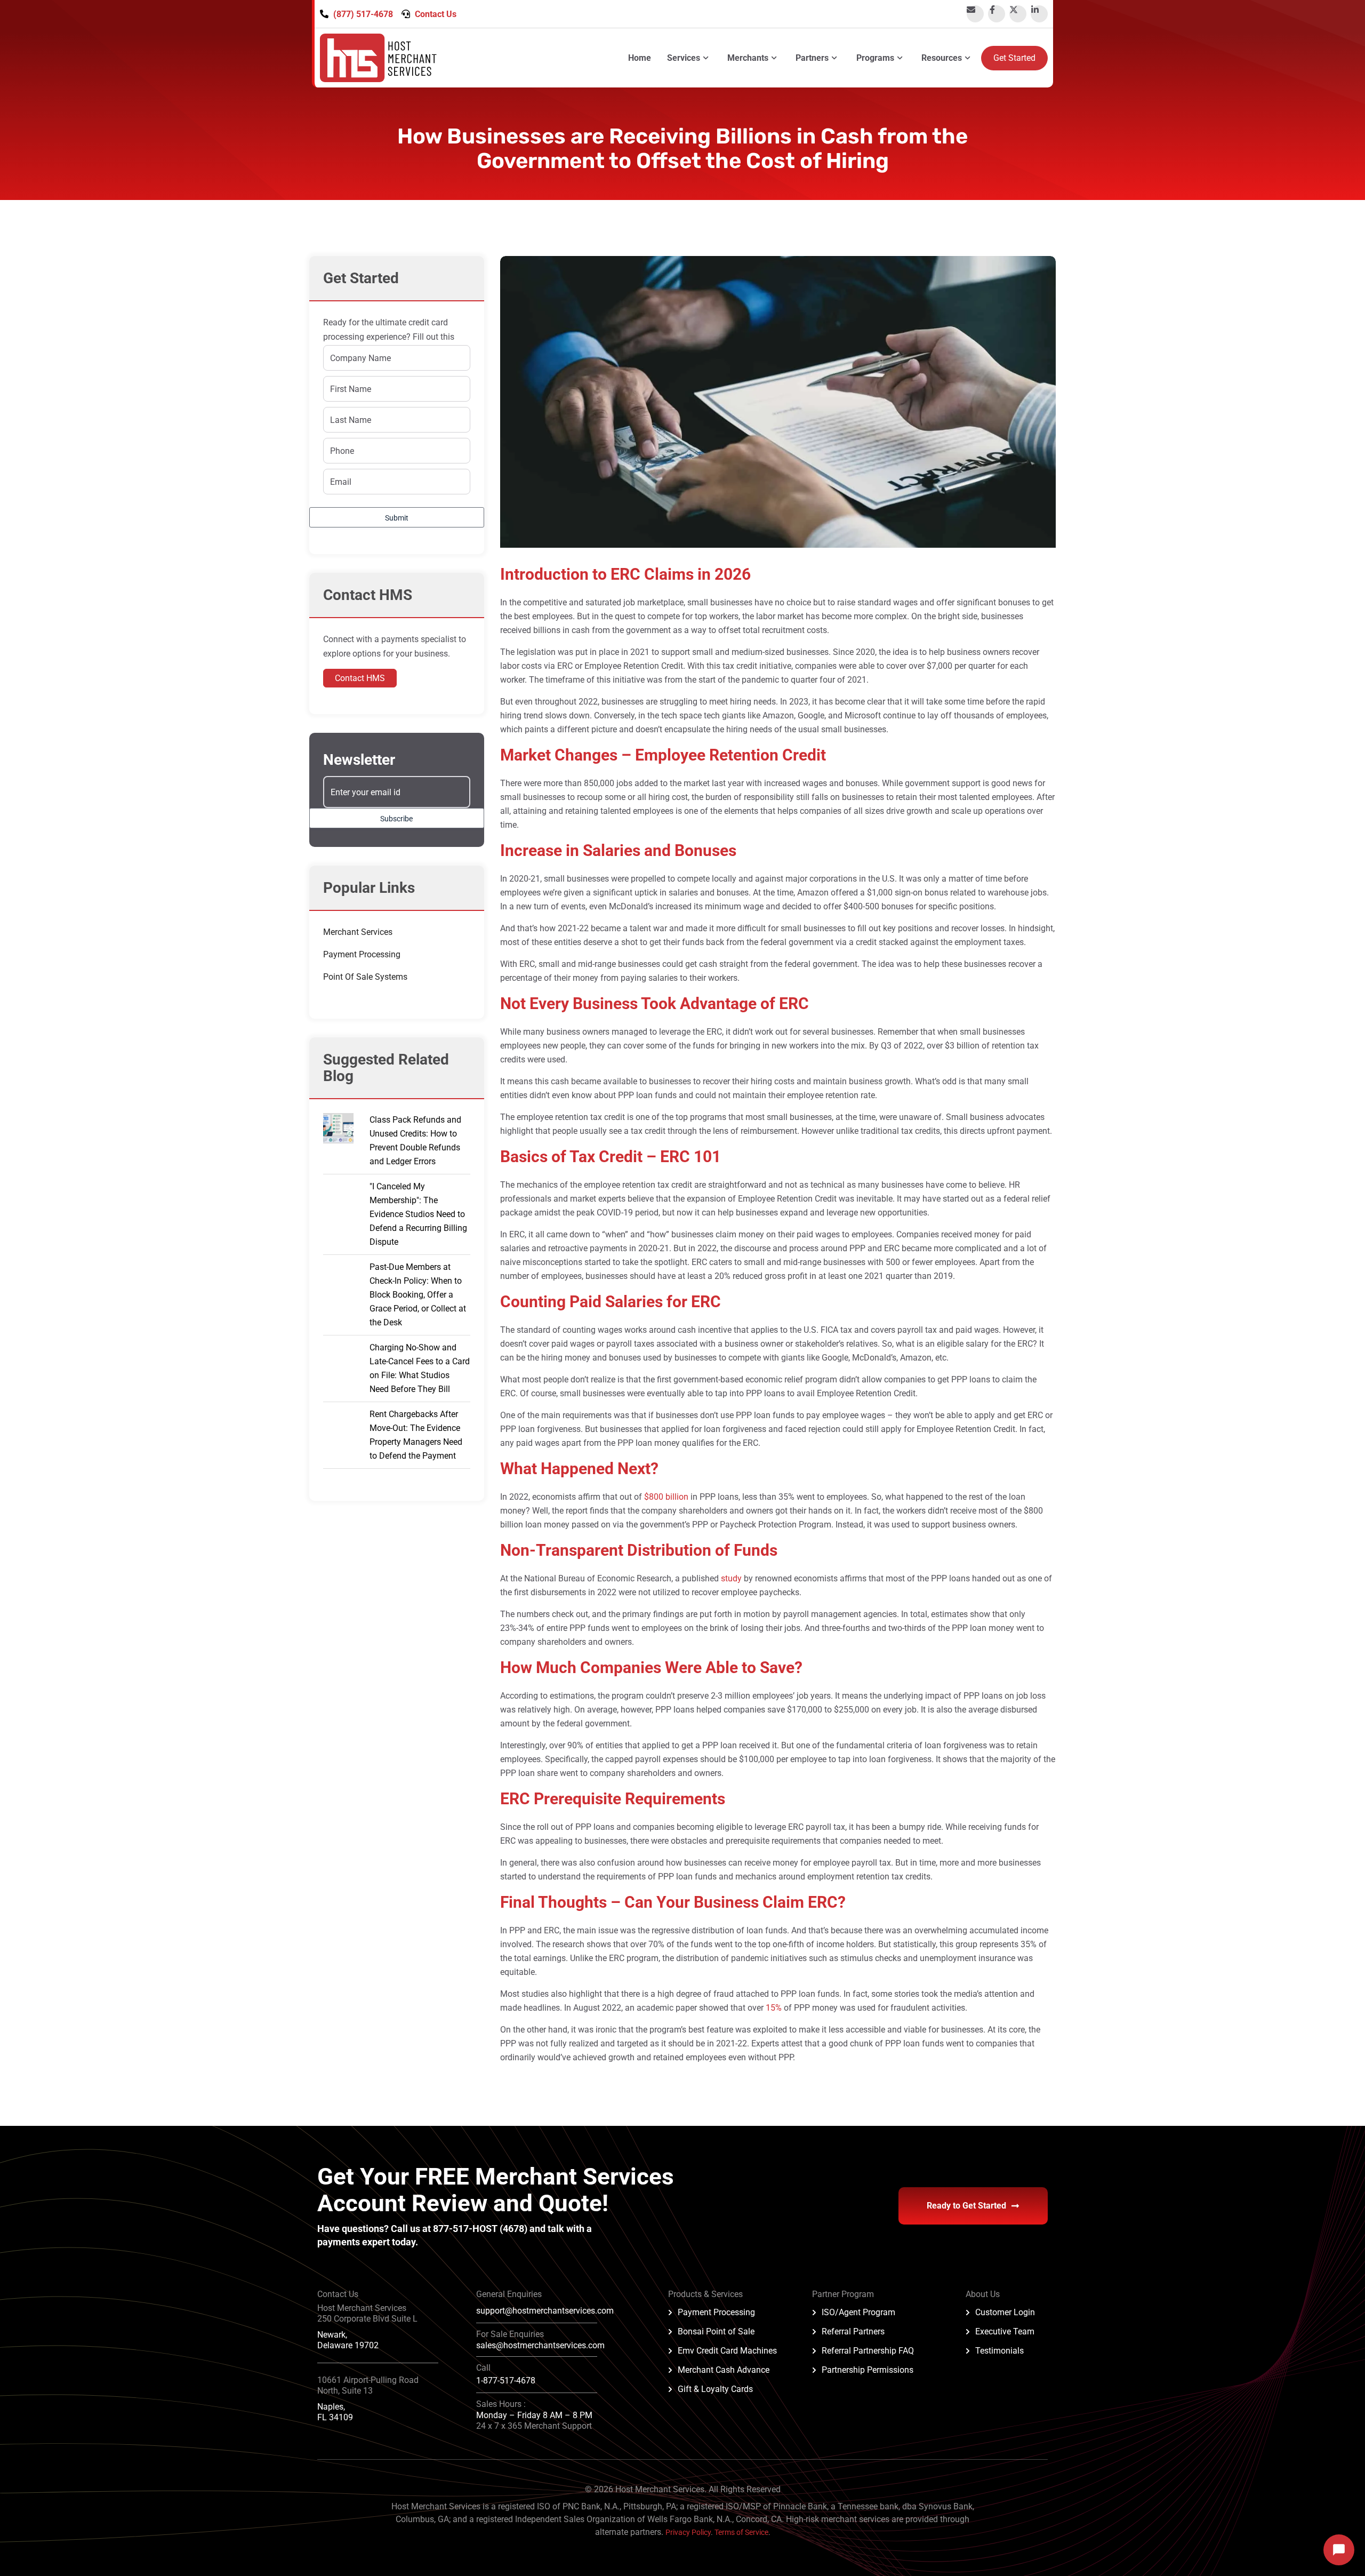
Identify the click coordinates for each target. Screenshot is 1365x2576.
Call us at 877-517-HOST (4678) (460, 2229)
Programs (875, 58)
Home (640, 58)
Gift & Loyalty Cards (715, 2389)
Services (684, 58)
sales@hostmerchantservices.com (540, 2345)
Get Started (1014, 58)
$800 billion (666, 1497)
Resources (942, 58)
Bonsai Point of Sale (716, 2331)
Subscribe (396, 819)
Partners (812, 58)
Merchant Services (358, 932)
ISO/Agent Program (858, 2312)
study (731, 1578)
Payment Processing (362, 954)
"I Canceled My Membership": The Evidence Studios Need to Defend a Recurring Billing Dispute (418, 1214)
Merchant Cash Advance (724, 2370)
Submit (397, 518)
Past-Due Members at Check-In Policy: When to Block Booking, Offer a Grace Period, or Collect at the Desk (418, 1295)
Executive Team (1005, 2331)
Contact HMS (360, 678)
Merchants (748, 58)
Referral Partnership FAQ (868, 2351)
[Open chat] (1339, 2550)
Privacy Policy (688, 2532)
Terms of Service (741, 2532)
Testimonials (999, 2351)
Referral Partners (853, 2331)
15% (774, 2008)
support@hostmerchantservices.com (545, 2311)
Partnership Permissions (868, 2370)
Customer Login (1005, 2312)
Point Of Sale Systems (365, 977)
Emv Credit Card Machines (727, 2351)
